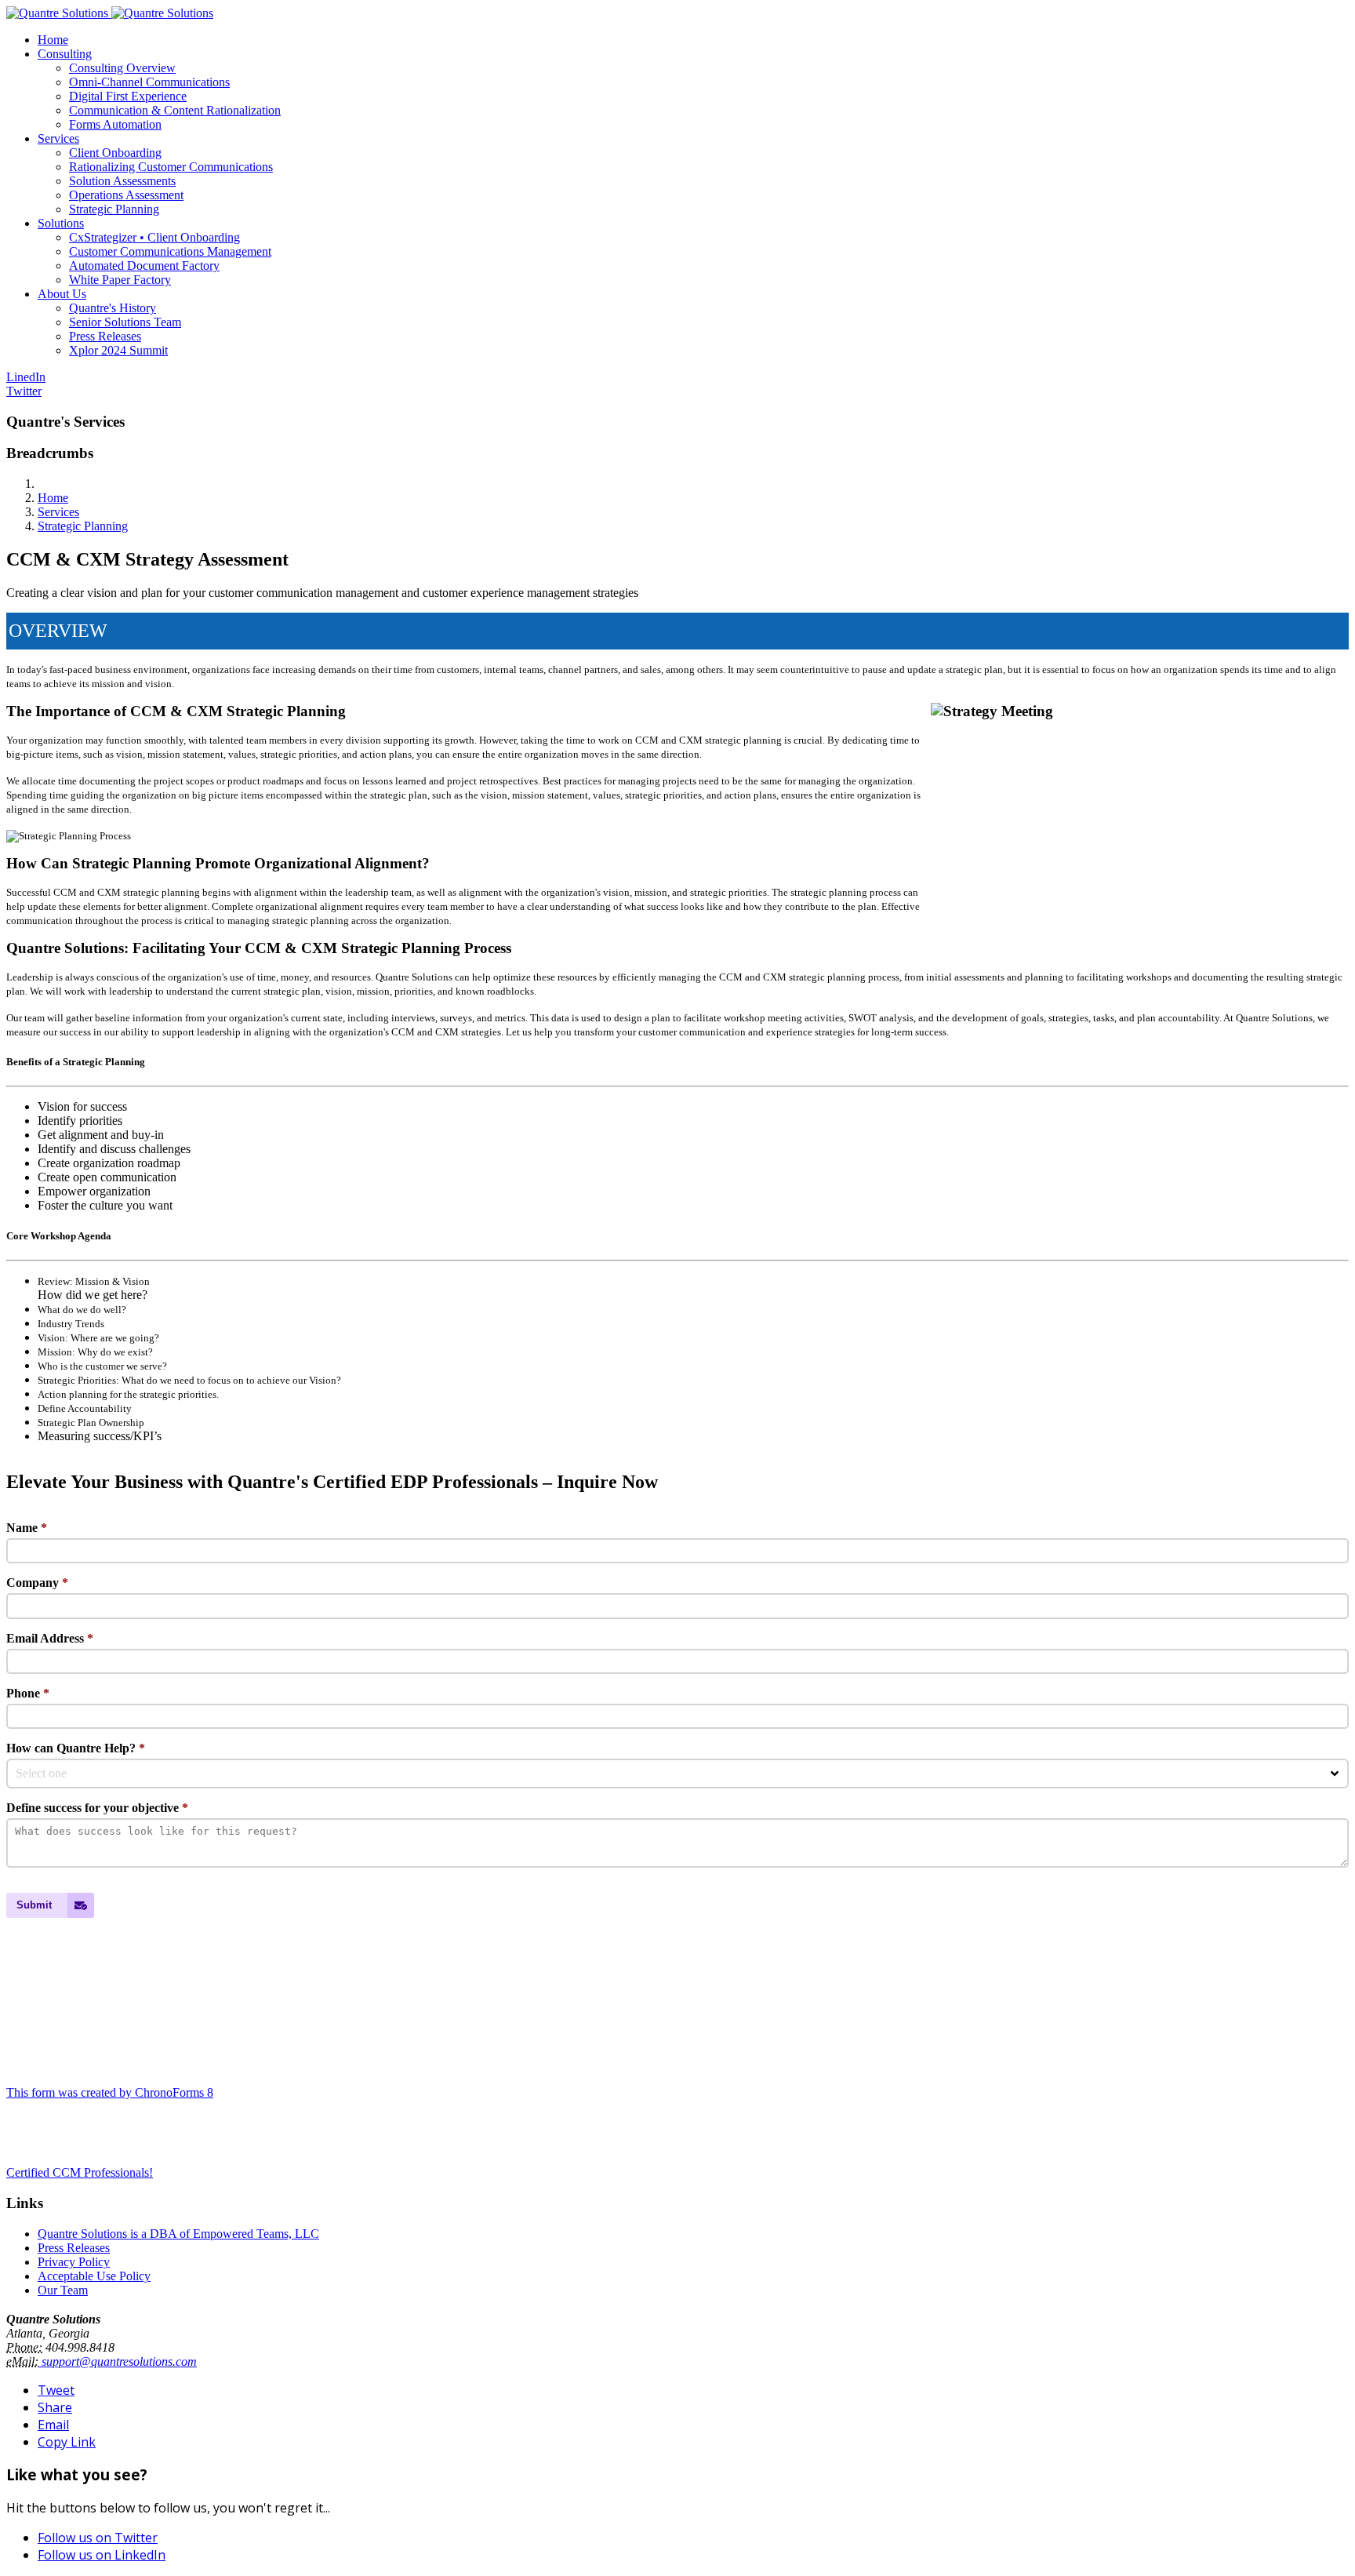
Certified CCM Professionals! (80, 2172)
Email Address (50, 1638)
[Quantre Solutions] (110, 13)
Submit (34, 1905)
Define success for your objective (97, 1808)
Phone (28, 1693)
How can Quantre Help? (76, 1748)
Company (37, 1583)
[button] (65, 54)
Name (27, 1528)
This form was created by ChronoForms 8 (110, 2092)
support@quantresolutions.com (118, 2361)
